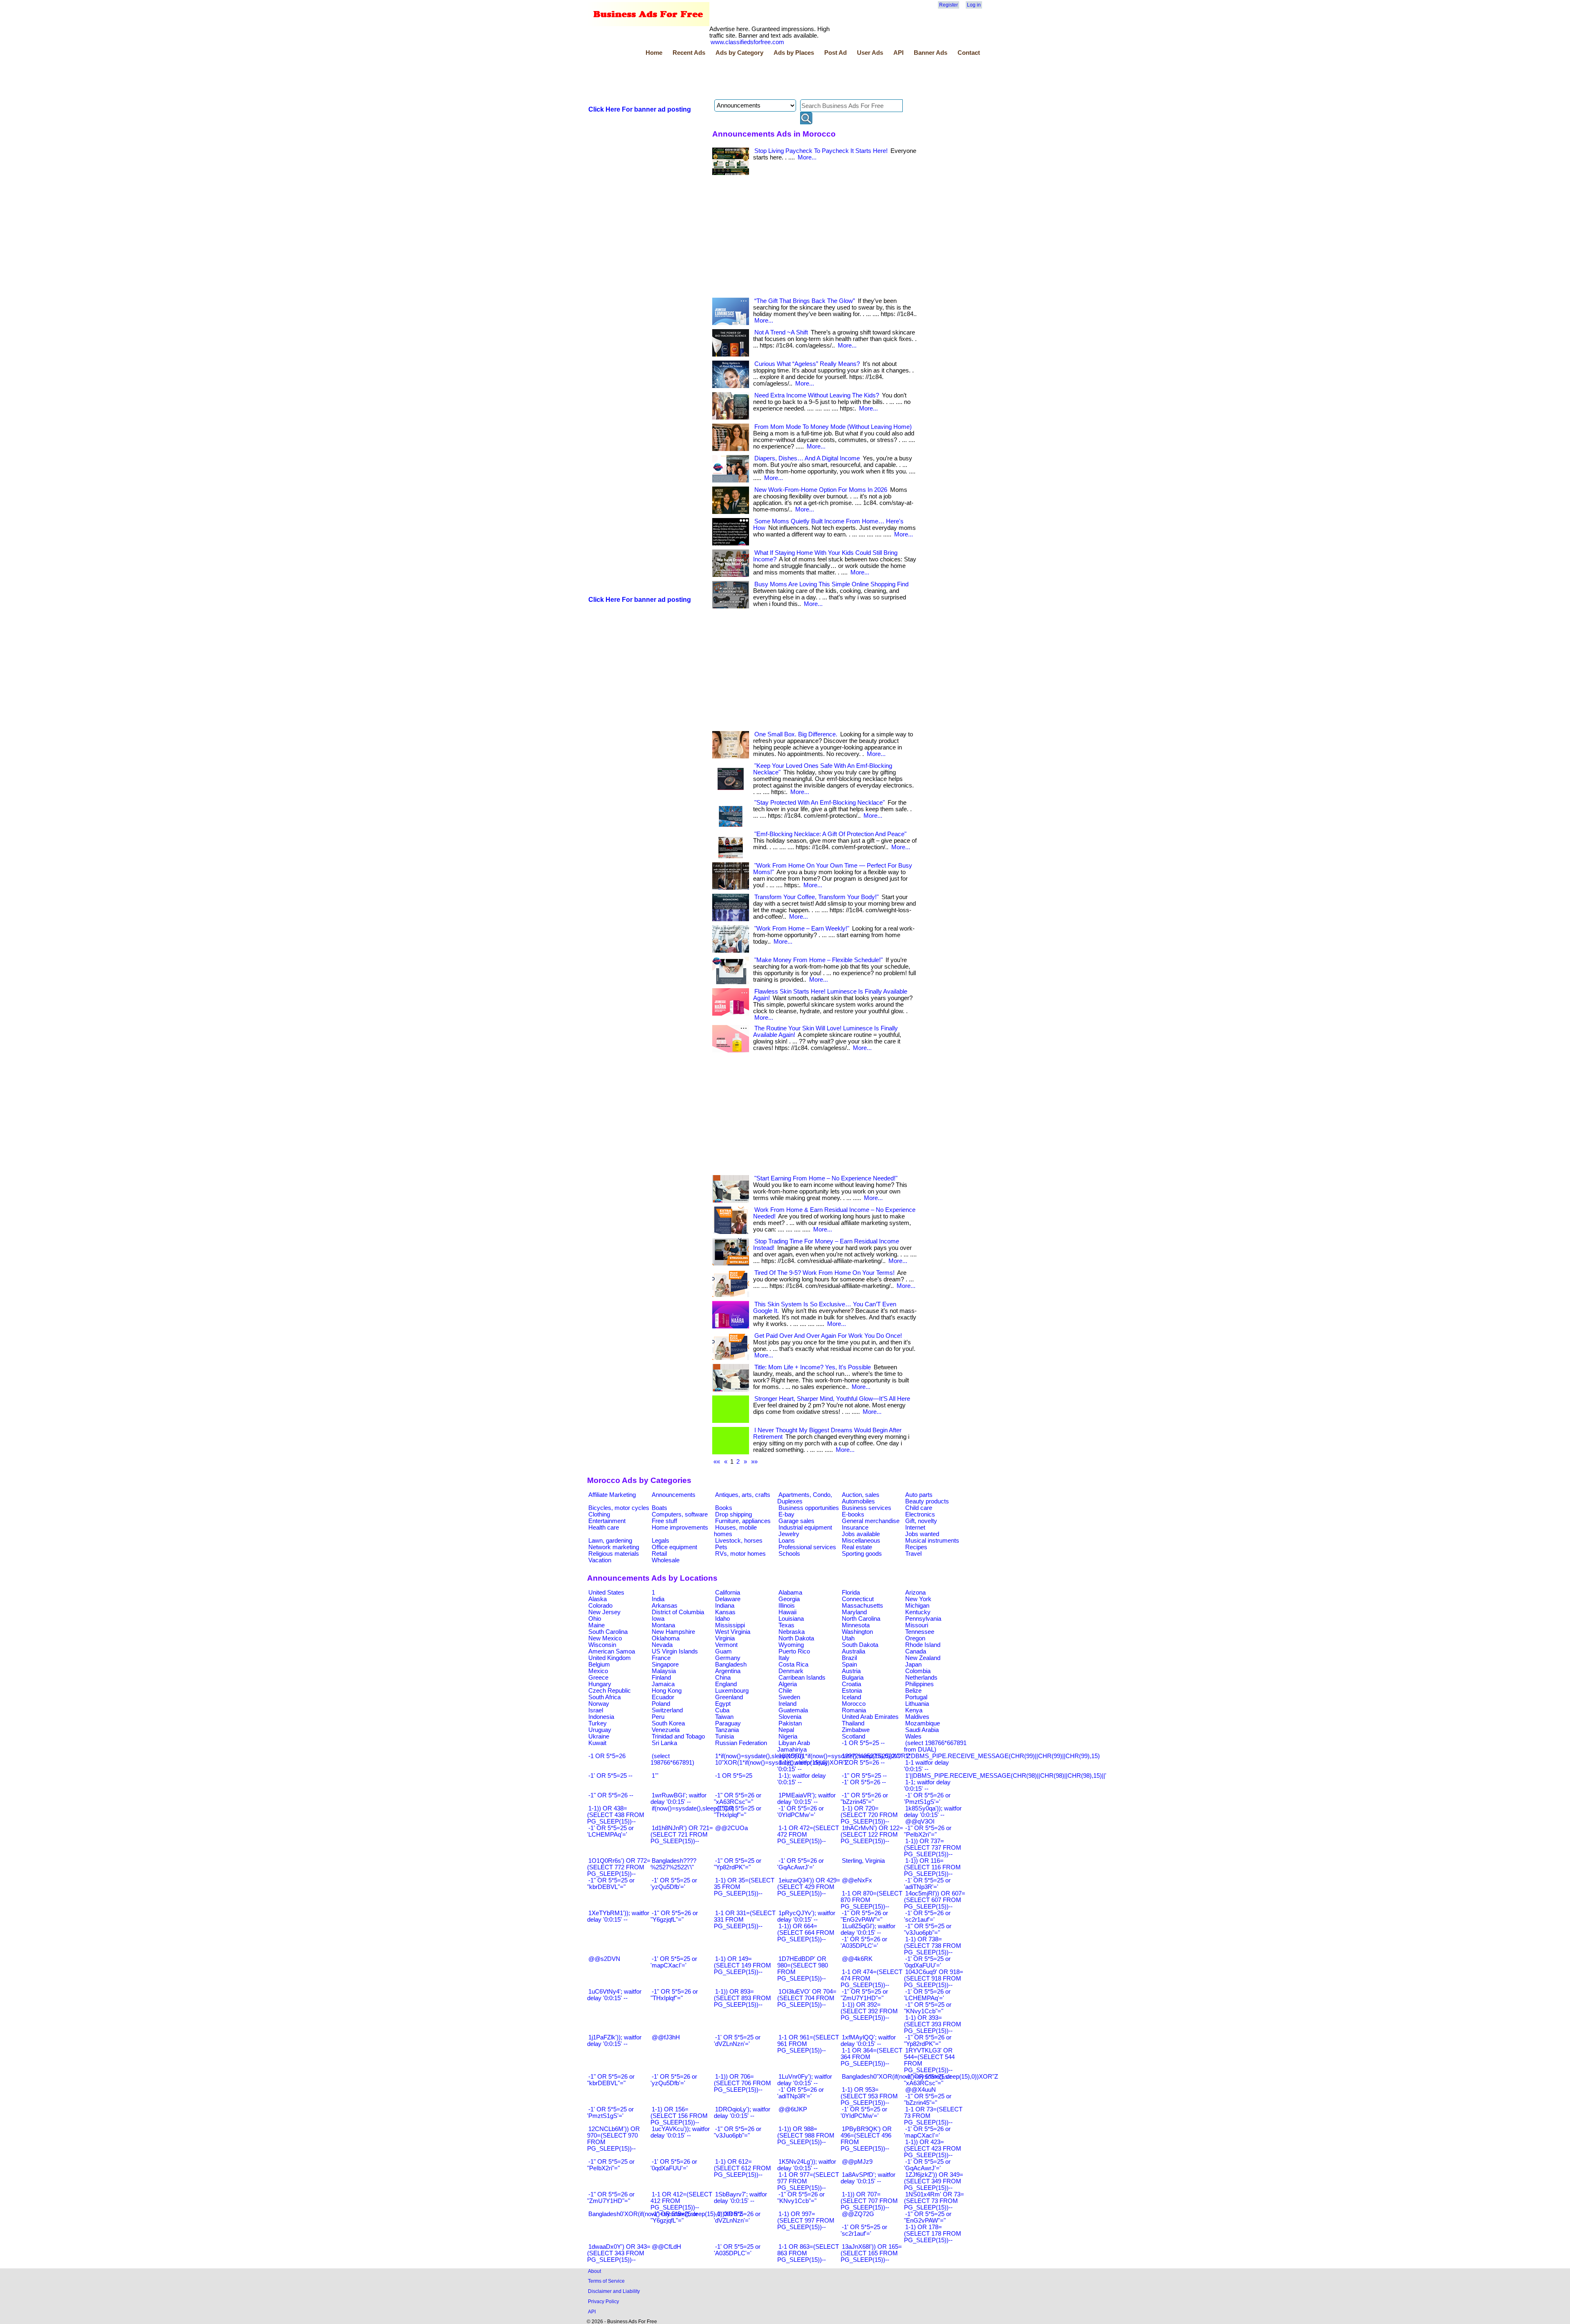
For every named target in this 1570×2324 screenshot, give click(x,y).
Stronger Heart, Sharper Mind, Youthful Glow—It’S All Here (832, 1399)
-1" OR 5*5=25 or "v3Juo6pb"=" (928, 1929)
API (898, 53)
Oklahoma (666, 1638)
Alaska (598, 1599)
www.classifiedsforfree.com (747, 42)
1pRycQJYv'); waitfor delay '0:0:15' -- (806, 1916)
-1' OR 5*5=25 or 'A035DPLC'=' (737, 2250)
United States (606, 1593)
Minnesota (856, 1625)
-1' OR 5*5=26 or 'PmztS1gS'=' (927, 1799)
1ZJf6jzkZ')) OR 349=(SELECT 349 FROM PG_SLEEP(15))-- (934, 2181)
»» (754, 1462)
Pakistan (790, 1723)
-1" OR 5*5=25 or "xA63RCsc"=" (928, 2080)
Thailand (853, 1723)
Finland (661, 1678)
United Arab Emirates (870, 1717)
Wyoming (791, 1645)
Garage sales (796, 1521)
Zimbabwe (856, 1730)
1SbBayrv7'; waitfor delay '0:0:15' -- (740, 2198)
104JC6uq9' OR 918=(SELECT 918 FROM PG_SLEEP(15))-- (934, 1979)
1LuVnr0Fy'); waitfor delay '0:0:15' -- (805, 2080)
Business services (867, 1508)
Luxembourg (732, 1691)
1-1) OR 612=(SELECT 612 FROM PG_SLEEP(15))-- (742, 2168)
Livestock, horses (739, 1541)
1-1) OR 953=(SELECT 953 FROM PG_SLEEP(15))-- (869, 2096)
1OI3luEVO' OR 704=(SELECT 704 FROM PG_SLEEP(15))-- (807, 1998)
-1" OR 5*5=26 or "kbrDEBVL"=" (611, 2080)
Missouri (917, 1625)
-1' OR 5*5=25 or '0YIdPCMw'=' (864, 2113)
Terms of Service (606, 2281)
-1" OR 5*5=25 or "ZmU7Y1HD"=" (864, 1995)
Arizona (915, 1593)
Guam (723, 1651)
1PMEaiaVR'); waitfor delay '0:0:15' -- (806, 1799)
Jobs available (861, 1534)
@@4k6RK (857, 1959)
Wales (913, 1736)
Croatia (851, 1684)
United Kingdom (610, 1658)
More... (807, 157)
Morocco (854, 1704)
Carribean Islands (802, 1678)
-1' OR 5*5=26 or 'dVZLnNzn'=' (737, 2217)
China (723, 1678)
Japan (913, 1664)
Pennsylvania (923, 1619)
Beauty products (927, 1501)
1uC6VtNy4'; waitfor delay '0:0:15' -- (614, 1995)
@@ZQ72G (858, 2214)
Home (654, 53)
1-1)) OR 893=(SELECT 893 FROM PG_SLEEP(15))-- (742, 1998)
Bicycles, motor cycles (619, 1508)
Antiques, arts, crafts (743, 1495)
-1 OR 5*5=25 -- (863, 1743)
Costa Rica (793, 1664)
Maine (597, 1625)
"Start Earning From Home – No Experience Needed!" (826, 1178)
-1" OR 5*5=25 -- (864, 1776)
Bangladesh (731, 1664)
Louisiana (791, 1619)
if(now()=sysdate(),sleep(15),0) (693, 1808)
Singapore (665, 1664)
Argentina (728, 1671)
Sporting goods (862, 1554)
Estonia (852, 1691)
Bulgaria (853, 1678)
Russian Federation (741, 1743)
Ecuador (663, 1697)
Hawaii (787, 1612)
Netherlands (921, 1678)
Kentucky (918, 1612)
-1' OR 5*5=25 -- (610, 1776)
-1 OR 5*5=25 (734, 1776)
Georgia (789, 1599)
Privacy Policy (603, 2301)
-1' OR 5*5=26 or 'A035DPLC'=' (864, 1943)
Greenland (729, 1697)
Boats (659, 1508)
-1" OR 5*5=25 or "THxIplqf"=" (738, 1812)
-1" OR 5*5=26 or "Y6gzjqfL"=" (674, 1916)
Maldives (917, 1717)
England (726, 1684)
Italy (784, 1658)
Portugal (916, 1697)
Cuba (722, 1710)
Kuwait (597, 1743)
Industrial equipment (805, 1528)
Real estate (857, 1547)
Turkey (598, 1723)
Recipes (916, 1547)
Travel (913, 1554)
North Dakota (796, 1638)
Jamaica (663, 1684)
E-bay (786, 1514)
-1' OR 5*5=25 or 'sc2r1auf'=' (864, 2230)
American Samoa (612, 1651)
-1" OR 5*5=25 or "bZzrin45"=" (928, 2100)
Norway (599, 1704)
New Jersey (604, 1612)
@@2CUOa (731, 1828)
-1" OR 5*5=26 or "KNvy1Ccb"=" (801, 2198)
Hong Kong (667, 1691)
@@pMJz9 (857, 2162)
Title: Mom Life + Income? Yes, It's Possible (813, 1367)
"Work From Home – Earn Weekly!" (802, 929)
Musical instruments (932, 1541)
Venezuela (666, 1730)
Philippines (920, 1684)
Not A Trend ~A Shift (781, 332)
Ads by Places (794, 53)
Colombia (918, 1671)
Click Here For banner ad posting (640, 109)
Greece (598, 1678)
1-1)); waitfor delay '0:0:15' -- (803, 1766)
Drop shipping (733, 1514)
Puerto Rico (794, 1651)
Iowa (658, 1619)
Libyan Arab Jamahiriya (794, 1746)
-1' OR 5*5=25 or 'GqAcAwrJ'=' (927, 2165)
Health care (604, 1528)
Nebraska (792, 1632)
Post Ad (835, 53)
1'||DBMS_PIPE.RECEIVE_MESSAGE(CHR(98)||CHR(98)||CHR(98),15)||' (1006, 1776)
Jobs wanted (922, 1534)
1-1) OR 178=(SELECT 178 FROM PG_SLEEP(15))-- (933, 2234)
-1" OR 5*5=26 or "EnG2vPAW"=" (864, 1916)
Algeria (788, 1684)
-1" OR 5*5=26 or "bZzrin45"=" (864, 1799)
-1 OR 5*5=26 (607, 1756)
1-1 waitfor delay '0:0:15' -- (926, 1766)
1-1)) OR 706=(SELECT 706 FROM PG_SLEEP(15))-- (742, 2083)
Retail (659, 1554)
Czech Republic (610, 1691)
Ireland (787, 1704)
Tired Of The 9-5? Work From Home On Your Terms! (824, 1273)
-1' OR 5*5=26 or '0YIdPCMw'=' (801, 1812)
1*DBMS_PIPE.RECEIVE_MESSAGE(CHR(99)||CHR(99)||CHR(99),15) (1003, 1756)
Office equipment (674, 1547)
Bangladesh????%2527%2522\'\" (673, 1864)
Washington (857, 1632)
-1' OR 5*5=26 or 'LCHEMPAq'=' (927, 1995)
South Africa (604, 1697)
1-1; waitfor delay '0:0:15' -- (927, 1786)
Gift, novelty (921, 1521)
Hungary (600, 1684)
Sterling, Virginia (863, 1861)
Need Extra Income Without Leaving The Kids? (817, 395)
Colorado (600, 1606)
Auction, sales (861, 1495)
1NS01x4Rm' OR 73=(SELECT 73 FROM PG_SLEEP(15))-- (934, 2201)
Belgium (599, 1664)
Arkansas (665, 1606)
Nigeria (788, 1736)
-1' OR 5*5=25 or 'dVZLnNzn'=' (737, 2041)
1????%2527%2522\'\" (872, 1756)
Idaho (722, 1619)
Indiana (725, 1606)
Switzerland (667, 1710)
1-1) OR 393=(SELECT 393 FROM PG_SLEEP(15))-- (933, 2024)
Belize (913, 1691)
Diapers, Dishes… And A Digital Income (807, 458)
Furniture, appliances (743, 1521)
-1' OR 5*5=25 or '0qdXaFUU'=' (927, 1962)
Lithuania (917, 1704)
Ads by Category (739, 53)
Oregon (915, 1638)
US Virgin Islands (675, 1651)
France (661, 1658)
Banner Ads (931, 53)
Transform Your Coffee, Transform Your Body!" (816, 897)
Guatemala (793, 1710)
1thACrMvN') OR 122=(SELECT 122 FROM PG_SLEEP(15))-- (872, 1835)
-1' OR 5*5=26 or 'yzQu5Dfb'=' (674, 2080)
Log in (974, 5)
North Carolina (861, 1619)
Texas (786, 1625)
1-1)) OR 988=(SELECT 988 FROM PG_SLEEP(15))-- (806, 2136)
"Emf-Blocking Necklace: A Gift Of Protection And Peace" (830, 834)
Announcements (674, 1495)
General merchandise (871, 1521)
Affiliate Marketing (612, 1495)
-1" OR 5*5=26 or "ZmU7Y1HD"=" (611, 2198)
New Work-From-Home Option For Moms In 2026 (821, 490)
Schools (789, 1554)
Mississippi (730, 1625)
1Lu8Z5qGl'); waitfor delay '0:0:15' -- (868, 1929)
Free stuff (664, 1521)
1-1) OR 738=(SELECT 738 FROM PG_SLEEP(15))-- (933, 1946)
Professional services (807, 1547)
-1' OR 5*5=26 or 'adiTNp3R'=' (801, 2093)
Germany (728, 1658)
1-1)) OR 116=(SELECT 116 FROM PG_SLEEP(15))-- (932, 1867)
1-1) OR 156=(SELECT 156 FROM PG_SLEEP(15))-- (679, 2116)
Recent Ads (689, 53)
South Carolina (608, 1632)
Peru (658, 1717)
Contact (969, 53)
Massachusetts (862, 1606)
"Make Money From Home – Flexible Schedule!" (819, 960)
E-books (853, 1514)
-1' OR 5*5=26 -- (864, 1782)
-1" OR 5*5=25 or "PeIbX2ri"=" (611, 2165)
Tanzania (727, 1730)
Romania (854, 1710)
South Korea (668, 1723)
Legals (661, 1541)
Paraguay (728, 1723)
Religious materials (614, 1554)
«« (717, 1462)
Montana (663, 1625)
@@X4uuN (921, 2090)
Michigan (917, 1606)
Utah (848, 1638)
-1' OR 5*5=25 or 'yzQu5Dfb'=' (674, 1884)
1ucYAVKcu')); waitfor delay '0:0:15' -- (680, 2132)
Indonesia (601, 1717)
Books (724, 1508)
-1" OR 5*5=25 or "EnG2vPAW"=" (928, 2217)
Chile (785, 1691)
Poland (661, 1704)
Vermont (726, 1645)
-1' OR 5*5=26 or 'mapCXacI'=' (927, 2132)
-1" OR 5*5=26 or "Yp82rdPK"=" (928, 2041)
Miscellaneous (861, 1541)
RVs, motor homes (740, 1554)
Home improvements (680, 1528)
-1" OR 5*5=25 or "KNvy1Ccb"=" (928, 2008)
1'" (655, 1776)
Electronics (920, 1514)
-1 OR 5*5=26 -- (863, 1763)
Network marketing (614, 1547)
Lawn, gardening (610, 1541)
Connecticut (858, 1599)
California (728, 1593)
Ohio (595, 1619)
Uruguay (600, 1730)
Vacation (600, 1560)
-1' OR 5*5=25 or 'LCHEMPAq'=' (610, 1831)
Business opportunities (809, 1508)
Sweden (789, 1697)
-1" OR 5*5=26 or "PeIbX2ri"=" (928, 1831)
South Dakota (860, 1645)
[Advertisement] (736, 79)
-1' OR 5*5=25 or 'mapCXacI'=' (674, 1962)
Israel (596, 1710)
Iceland (851, 1697)
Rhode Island (923, 1645)
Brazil (849, 1658)
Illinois (787, 1606)
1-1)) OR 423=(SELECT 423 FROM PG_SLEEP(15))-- (933, 2149)
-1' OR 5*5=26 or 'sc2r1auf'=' (927, 1916)
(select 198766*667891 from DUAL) (935, 1746)
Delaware (728, 1599)
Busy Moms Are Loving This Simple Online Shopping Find (831, 584)
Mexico (598, 1671)
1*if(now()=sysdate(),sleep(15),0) (759, 1756)
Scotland (853, 1736)
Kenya (914, 1710)
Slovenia (790, 1717)
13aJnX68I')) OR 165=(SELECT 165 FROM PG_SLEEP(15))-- (871, 2253)
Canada (916, 1651)
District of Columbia (678, 1612)
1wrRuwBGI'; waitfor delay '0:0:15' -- (678, 1799)
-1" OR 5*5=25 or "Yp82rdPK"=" (738, 1864)
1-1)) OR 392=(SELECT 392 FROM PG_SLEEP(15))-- (869, 2011)
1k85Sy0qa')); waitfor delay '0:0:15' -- (933, 1812)
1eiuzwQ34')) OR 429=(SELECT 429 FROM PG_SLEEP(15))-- (809, 1887)
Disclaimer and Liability (614, 2291)
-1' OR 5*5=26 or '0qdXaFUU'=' (674, 2165)
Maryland (854, 1612)
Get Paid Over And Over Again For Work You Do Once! (828, 1336)
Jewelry (789, 1534)
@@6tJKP (793, 2109)
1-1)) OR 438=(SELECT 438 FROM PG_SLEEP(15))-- (616, 1815)
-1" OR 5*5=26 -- (611, 1795)
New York (918, 1599)
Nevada (662, 1645)
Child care (919, 1508)
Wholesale (666, 1560)
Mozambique (923, 1723)
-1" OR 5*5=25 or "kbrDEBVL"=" (611, 1884)
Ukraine (599, 1736)
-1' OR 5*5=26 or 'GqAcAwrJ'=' (801, 1864)
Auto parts (919, 1495)
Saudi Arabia (922, 1730)
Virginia (725, 1638)
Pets (721, 1547)
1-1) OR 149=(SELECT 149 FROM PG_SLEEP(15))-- (742, 1965)
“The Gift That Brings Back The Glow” (805, 301)
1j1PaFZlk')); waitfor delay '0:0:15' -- (614, 2041)
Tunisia (724, 1736)
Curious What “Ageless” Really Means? (807, 364)
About (594, 2271)
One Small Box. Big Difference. (796, 734)
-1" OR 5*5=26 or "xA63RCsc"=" (738, 1799)
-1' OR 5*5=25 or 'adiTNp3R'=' (927, 1884)
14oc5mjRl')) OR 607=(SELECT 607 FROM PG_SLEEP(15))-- (935, 1900)
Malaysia (664, 1671)
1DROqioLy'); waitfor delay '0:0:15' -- (742, 2113)
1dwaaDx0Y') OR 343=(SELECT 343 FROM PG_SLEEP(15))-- (619, 2253)
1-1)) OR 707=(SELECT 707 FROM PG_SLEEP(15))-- (869, 2201)
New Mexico (605, 1638)
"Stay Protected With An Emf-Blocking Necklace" (820, 803)
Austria (851, 1671)
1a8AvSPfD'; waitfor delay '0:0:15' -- (868, 2178)
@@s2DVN (604, 1959)
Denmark (791, 1671)
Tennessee (920, 1632)
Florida (851, 1593)
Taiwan (724, 1717)
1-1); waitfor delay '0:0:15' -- (802, 1779)
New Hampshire (673, 1632)
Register (949, 5)
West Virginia (733, 1632)
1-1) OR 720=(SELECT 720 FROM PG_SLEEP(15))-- (869, 1815)
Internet (915, 1528)
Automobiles (858, 1501)
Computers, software (680, 1514)
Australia (853, 1651)
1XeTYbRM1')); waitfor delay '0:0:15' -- (618, 1916)
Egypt (723, 1704)
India (658, 1599)
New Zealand (923, 1658)
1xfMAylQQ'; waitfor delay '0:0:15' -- (868, 2041)
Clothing (599, 1514)
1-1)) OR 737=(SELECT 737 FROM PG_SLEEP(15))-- (933, 1848)
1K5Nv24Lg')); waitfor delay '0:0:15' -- (807, 2165)
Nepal (786, 1730)
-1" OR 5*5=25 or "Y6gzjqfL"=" (674, 2217)
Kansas (725, 1612)
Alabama (790, 1593)
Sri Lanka (664, 1743)
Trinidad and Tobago (678, 1736)
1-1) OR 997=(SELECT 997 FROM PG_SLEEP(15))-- (806, 2221)
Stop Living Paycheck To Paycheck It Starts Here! (821, 151)
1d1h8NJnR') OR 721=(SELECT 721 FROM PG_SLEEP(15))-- (682, 1835)
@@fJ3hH (666, 2037)
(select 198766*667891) (672, 1759)
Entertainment (607, 1521)
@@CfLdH (666, 2247)
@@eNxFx (857, 1880)
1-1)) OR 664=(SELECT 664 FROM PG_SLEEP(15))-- (806, 1933)
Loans (787, 1541)
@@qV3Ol (920, 1822)
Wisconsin (602, 1645)
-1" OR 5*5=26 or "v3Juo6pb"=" (738, 2132)
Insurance (855, 1528)
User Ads (870, 53)
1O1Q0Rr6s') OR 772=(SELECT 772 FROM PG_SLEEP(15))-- (619, 1867)
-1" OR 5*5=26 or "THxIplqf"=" (674, 1995)
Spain (849, 1664)
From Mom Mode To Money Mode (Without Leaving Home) (833, 427)
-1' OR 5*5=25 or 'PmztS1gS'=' (610, 2113)
